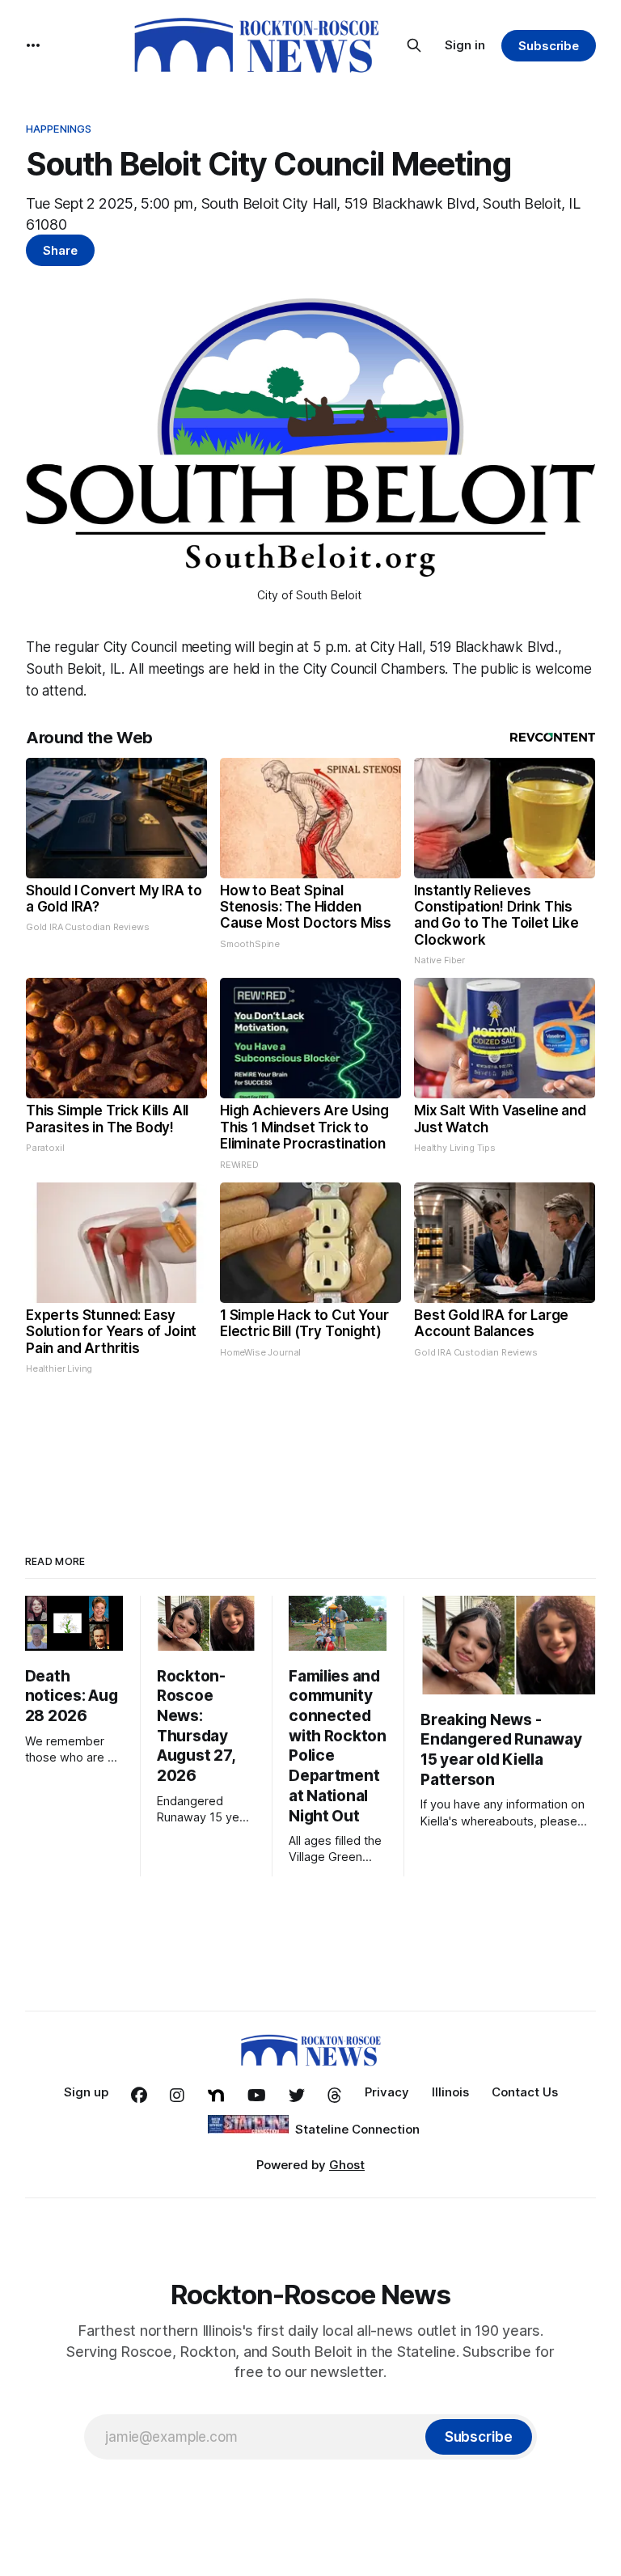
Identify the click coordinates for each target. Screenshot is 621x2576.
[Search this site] (414, 45)
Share (60, 250)
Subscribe (549, 46)
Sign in (465, 45)
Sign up (86, 2092)
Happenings (59, 129)
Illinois (450, 2092)
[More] (33, 45)
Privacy (387, 2092)
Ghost (347, 2165)
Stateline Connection (357, 2129)
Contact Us (525, 2092)
